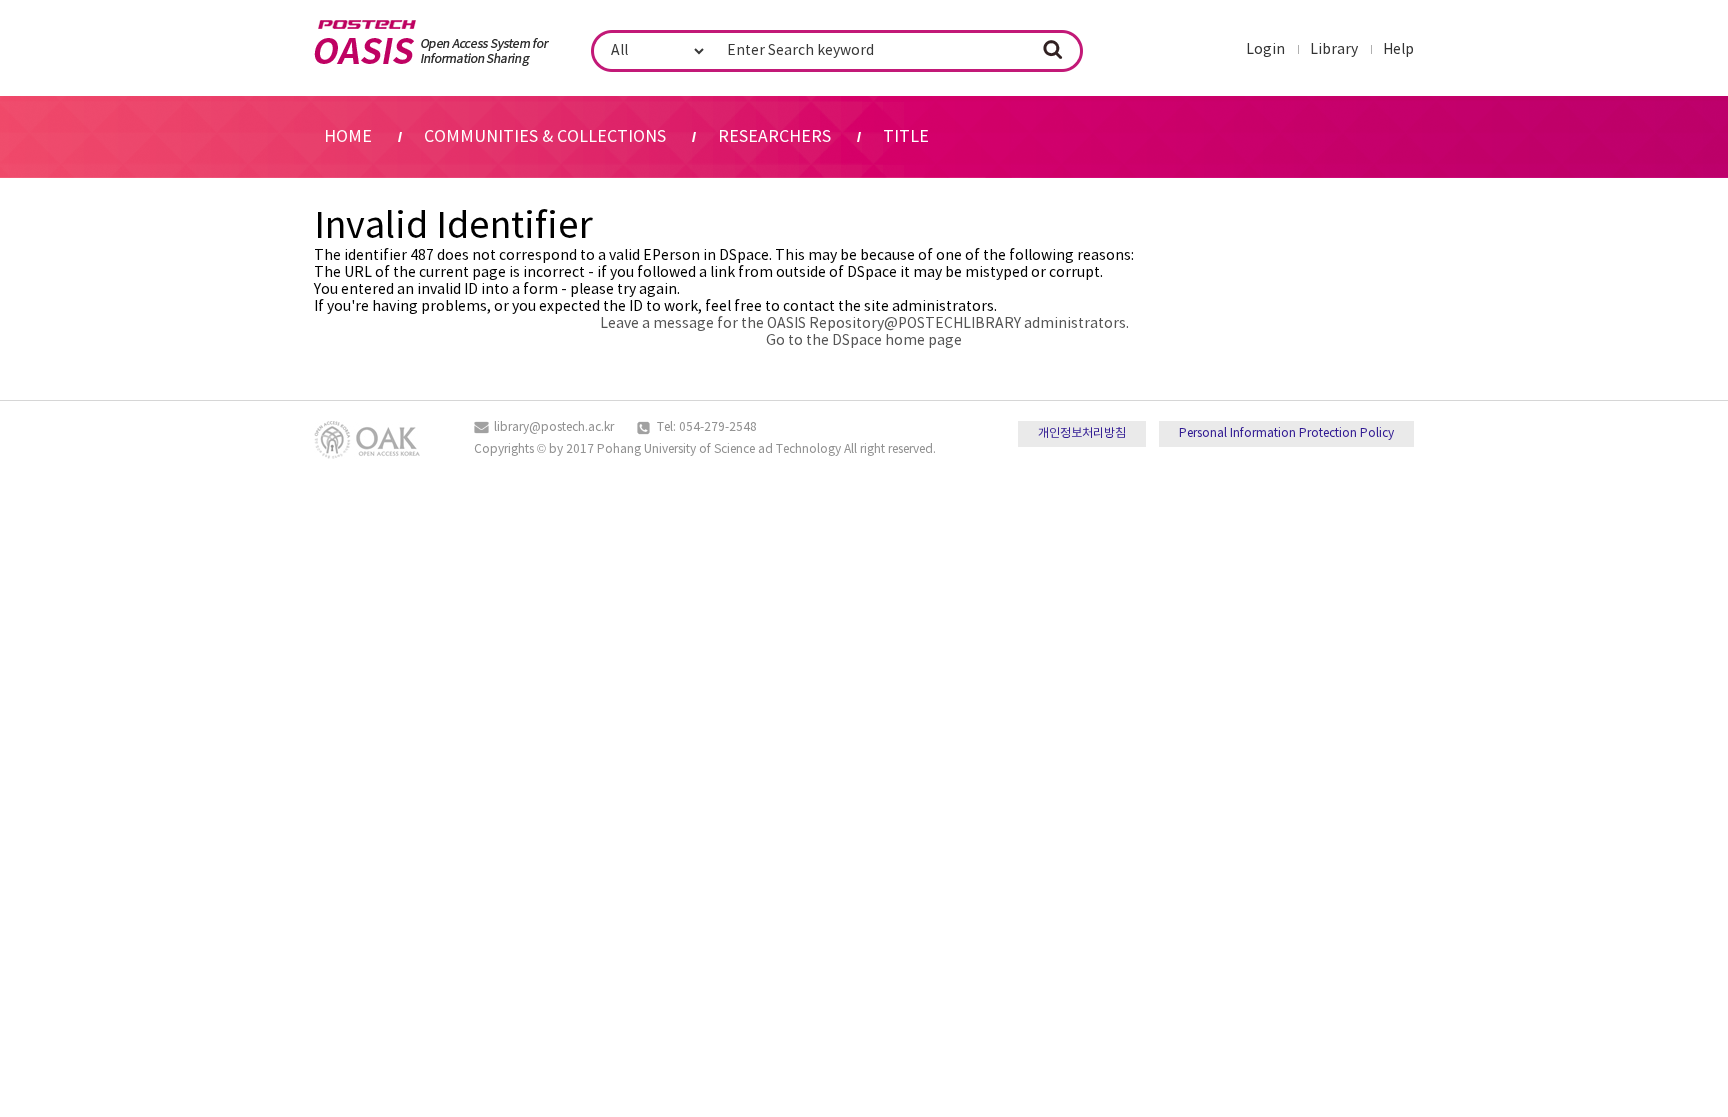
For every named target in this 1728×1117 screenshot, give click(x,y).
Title (906, 137)
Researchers (774, 137)
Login (1265, 50)
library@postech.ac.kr (554, 427)
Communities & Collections (545, 137)
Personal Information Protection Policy (1286, 433)
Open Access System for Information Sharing (431, 43)
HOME (348, 137)
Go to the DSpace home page (864, 341)
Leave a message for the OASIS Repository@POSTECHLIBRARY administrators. (864, 324)
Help (1398, 50)
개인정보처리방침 (1082, 433)
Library (1334, 50)
